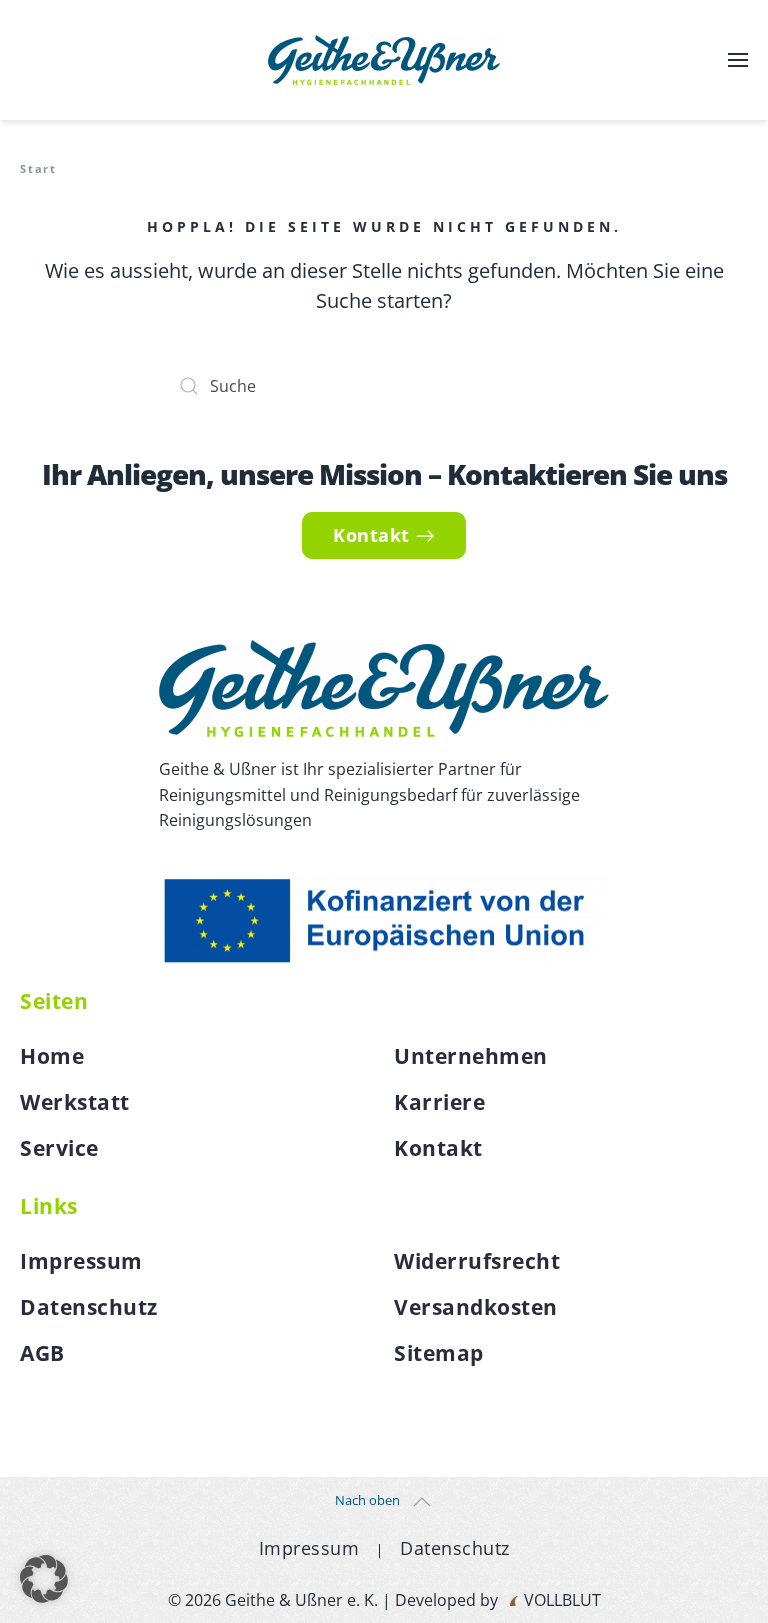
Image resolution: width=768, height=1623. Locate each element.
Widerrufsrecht (477, 1261)
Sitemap (439, 1353)
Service (59, 1148)
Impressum (81, 1261)
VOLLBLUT (560, 1600)
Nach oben (367, 1500)
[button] (738, 60)
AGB (42, 1353)
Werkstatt (75, 1102)
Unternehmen (471, 1056)
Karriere (439, 1102)
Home (52, 1056)
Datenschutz (89, 1307)
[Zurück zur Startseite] (384, 60)
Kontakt (371, 535)
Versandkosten (476, 1307)
